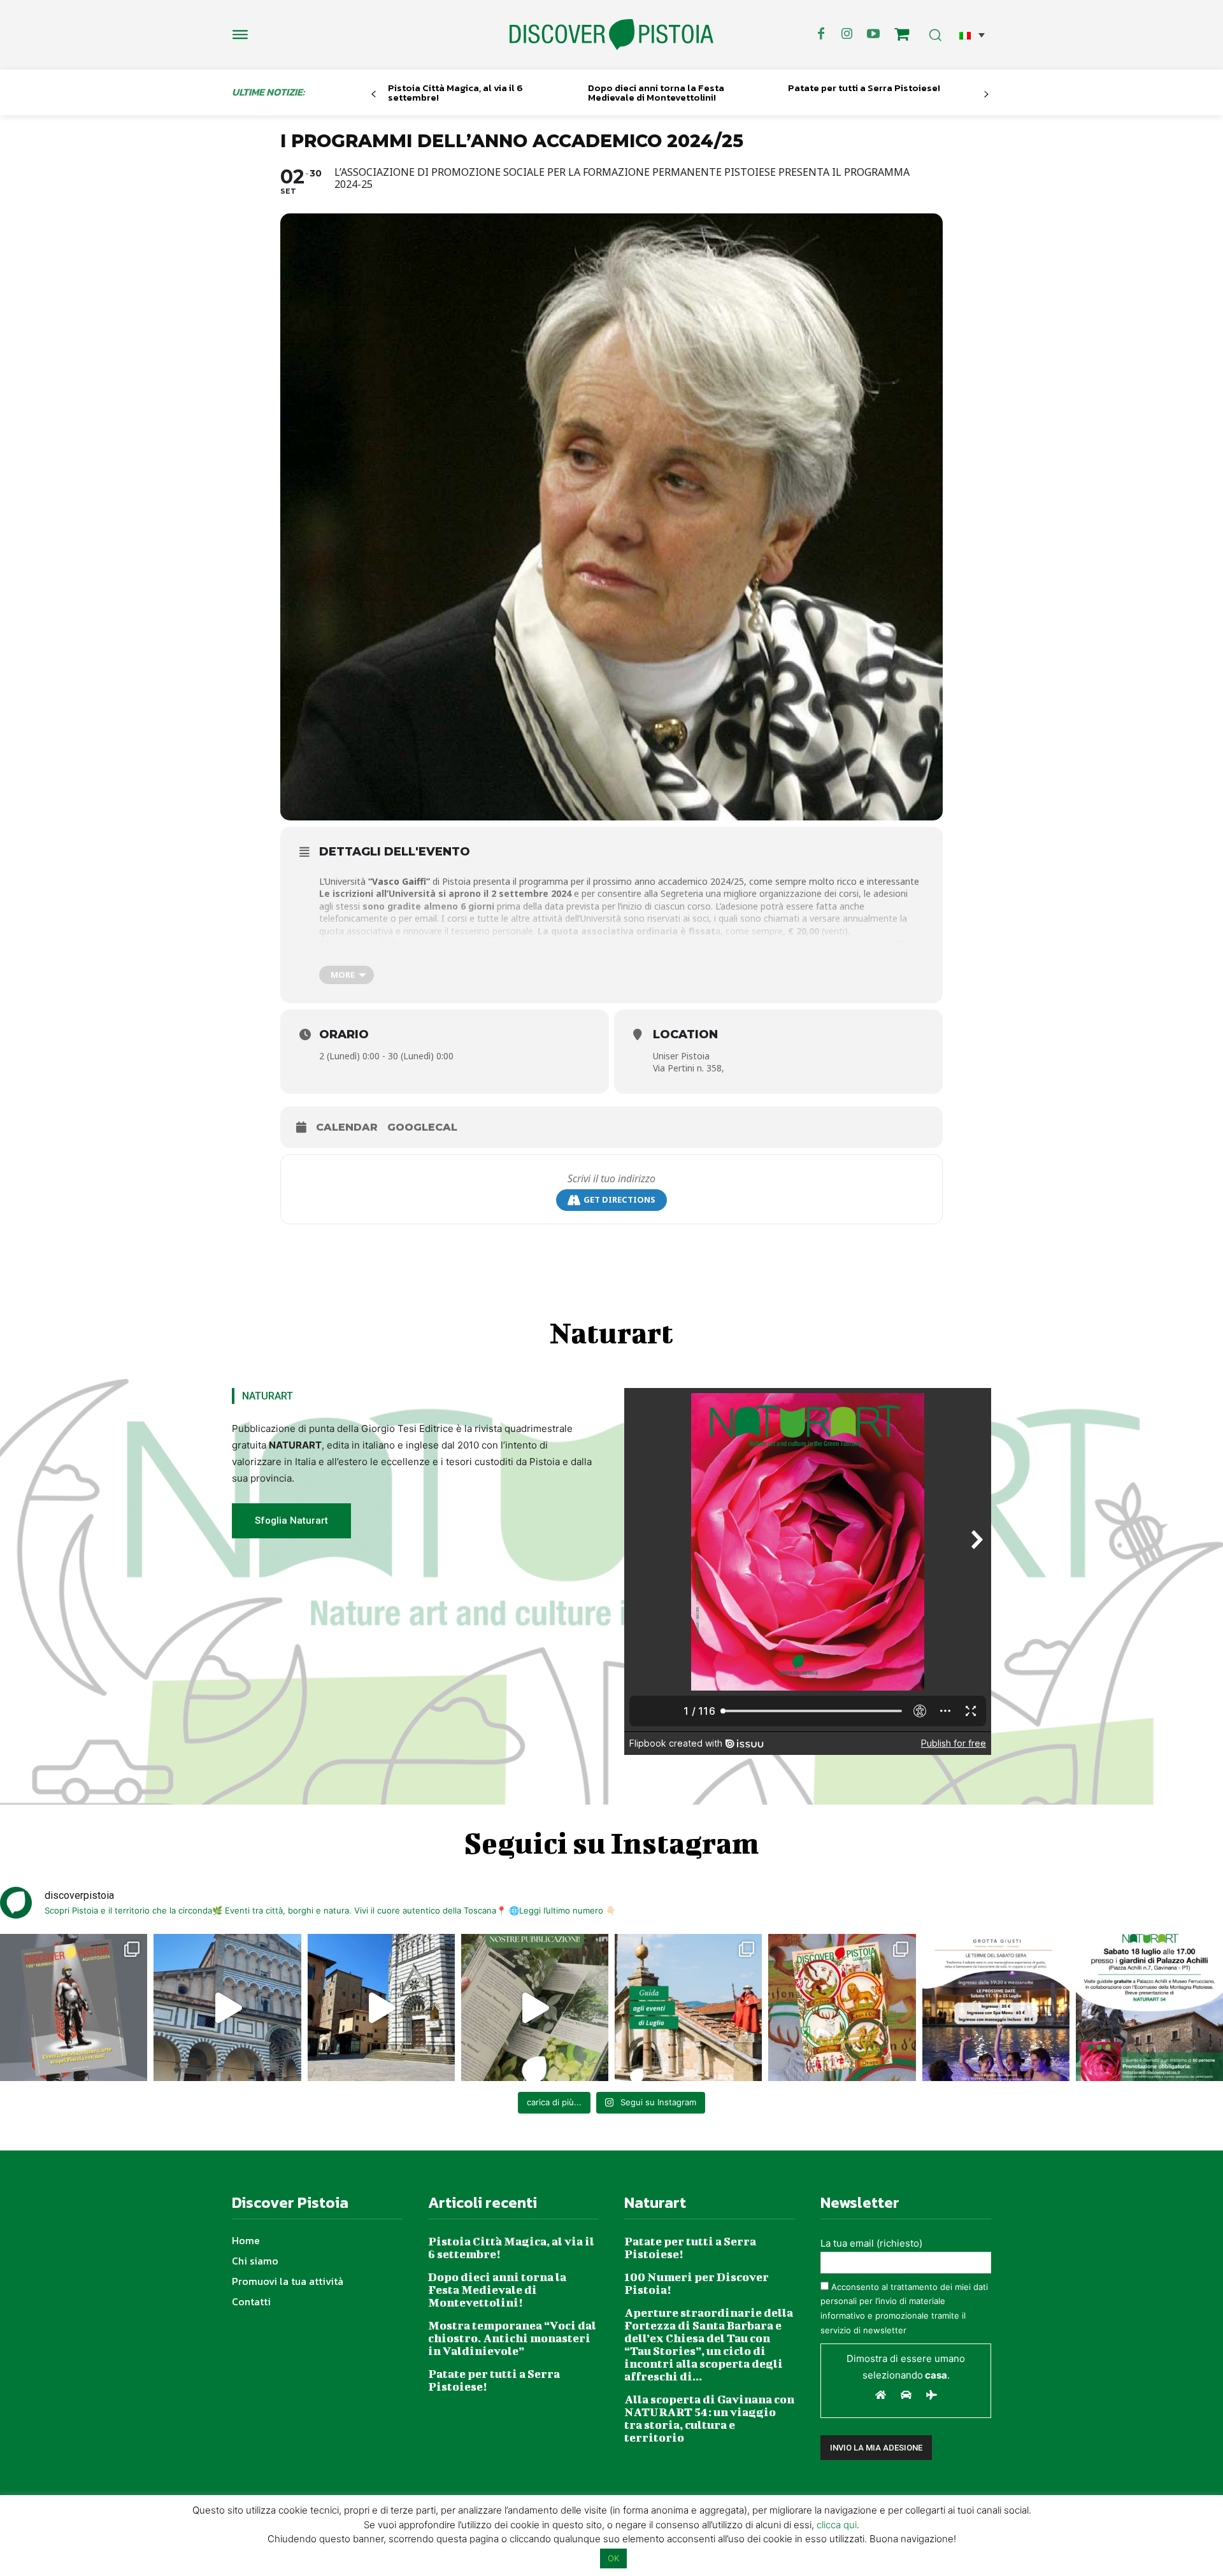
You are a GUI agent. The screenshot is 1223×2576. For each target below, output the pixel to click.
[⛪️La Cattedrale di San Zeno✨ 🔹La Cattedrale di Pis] (227, 2007)
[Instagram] (847, 34)
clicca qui (837, 2525)
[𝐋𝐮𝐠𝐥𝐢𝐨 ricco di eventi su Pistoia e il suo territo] (688, 2007)
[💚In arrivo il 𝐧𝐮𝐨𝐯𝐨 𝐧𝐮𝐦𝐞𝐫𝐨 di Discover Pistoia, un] (74, 2007)
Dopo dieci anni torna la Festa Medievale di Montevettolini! (656, 92)
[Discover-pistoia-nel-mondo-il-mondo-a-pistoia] (611, 35)
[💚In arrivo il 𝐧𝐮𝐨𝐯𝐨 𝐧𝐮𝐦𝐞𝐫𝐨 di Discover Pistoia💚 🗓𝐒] (842, 2007)
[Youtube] (873, 34)
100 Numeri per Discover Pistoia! (697, 2283)
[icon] (902, 36)
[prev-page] (374, 95)
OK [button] (613, 2558)
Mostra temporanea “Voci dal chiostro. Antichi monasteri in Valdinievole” (512, 2338)
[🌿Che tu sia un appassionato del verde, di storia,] (535, 2007)
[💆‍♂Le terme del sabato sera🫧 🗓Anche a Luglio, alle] (996, 2007)
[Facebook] (821, 34)
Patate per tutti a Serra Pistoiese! (864, 88)
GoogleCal (422, 1127)
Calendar (347, 1127)
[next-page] (986, 95)
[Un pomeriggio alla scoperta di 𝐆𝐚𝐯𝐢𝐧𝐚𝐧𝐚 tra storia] (1149, 2007)
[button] (972, 35)
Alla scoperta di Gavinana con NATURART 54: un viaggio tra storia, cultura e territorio (709, 2418)
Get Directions (619, 1199)
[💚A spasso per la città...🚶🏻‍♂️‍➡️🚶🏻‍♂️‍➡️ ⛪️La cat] (381, 2007)
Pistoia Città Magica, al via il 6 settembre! (455, 92)
